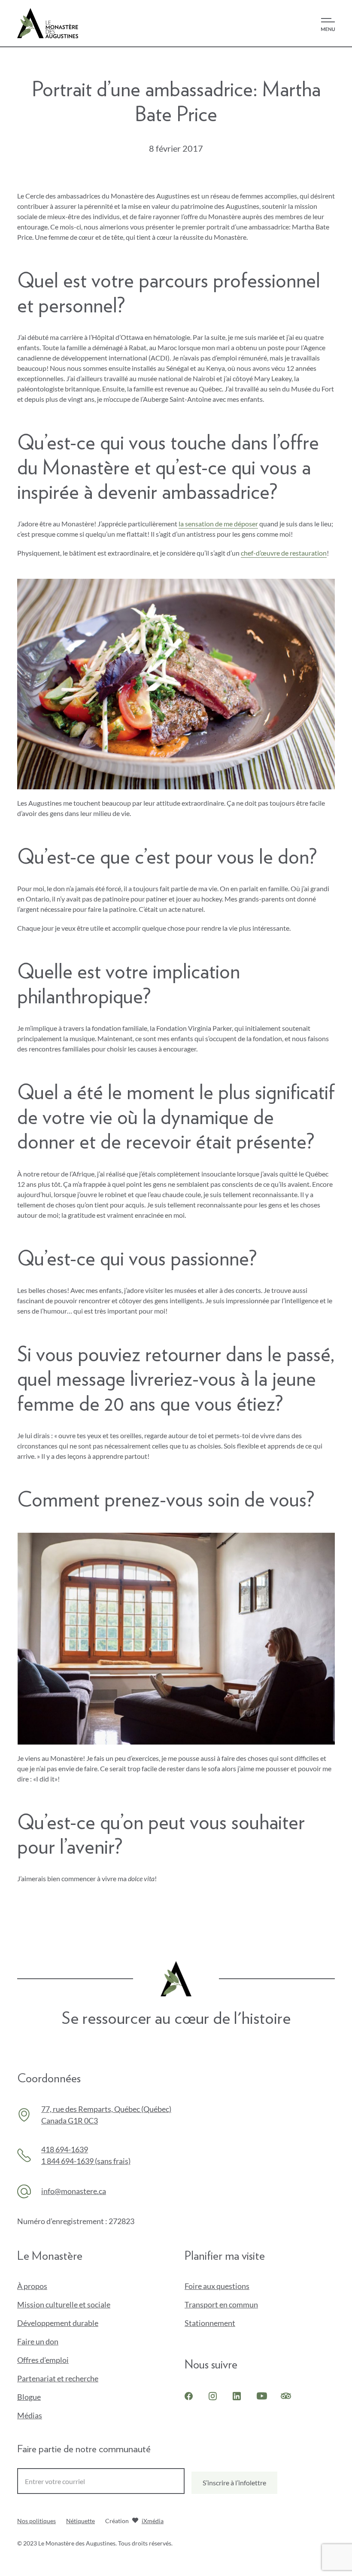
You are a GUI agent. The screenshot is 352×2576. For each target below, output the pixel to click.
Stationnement (210, 2323)
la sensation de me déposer (218, 524)
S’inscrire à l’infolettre (234, 2483)
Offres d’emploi (43, 2360)
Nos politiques (36, 2521)
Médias (30, 2415)
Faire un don (52, 2342)
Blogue (29, 2397)
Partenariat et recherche (58, 2378)
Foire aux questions (217, 2286)
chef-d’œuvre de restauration (284, 553)
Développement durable (58, 2323)
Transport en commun (221, 2304)
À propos (32, 2286)
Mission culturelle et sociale (64, 2304)
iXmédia (153, 2522)
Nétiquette (80, 2521)
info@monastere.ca (74, 2191)
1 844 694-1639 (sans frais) (86, 2161)
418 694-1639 (65, 2149)
